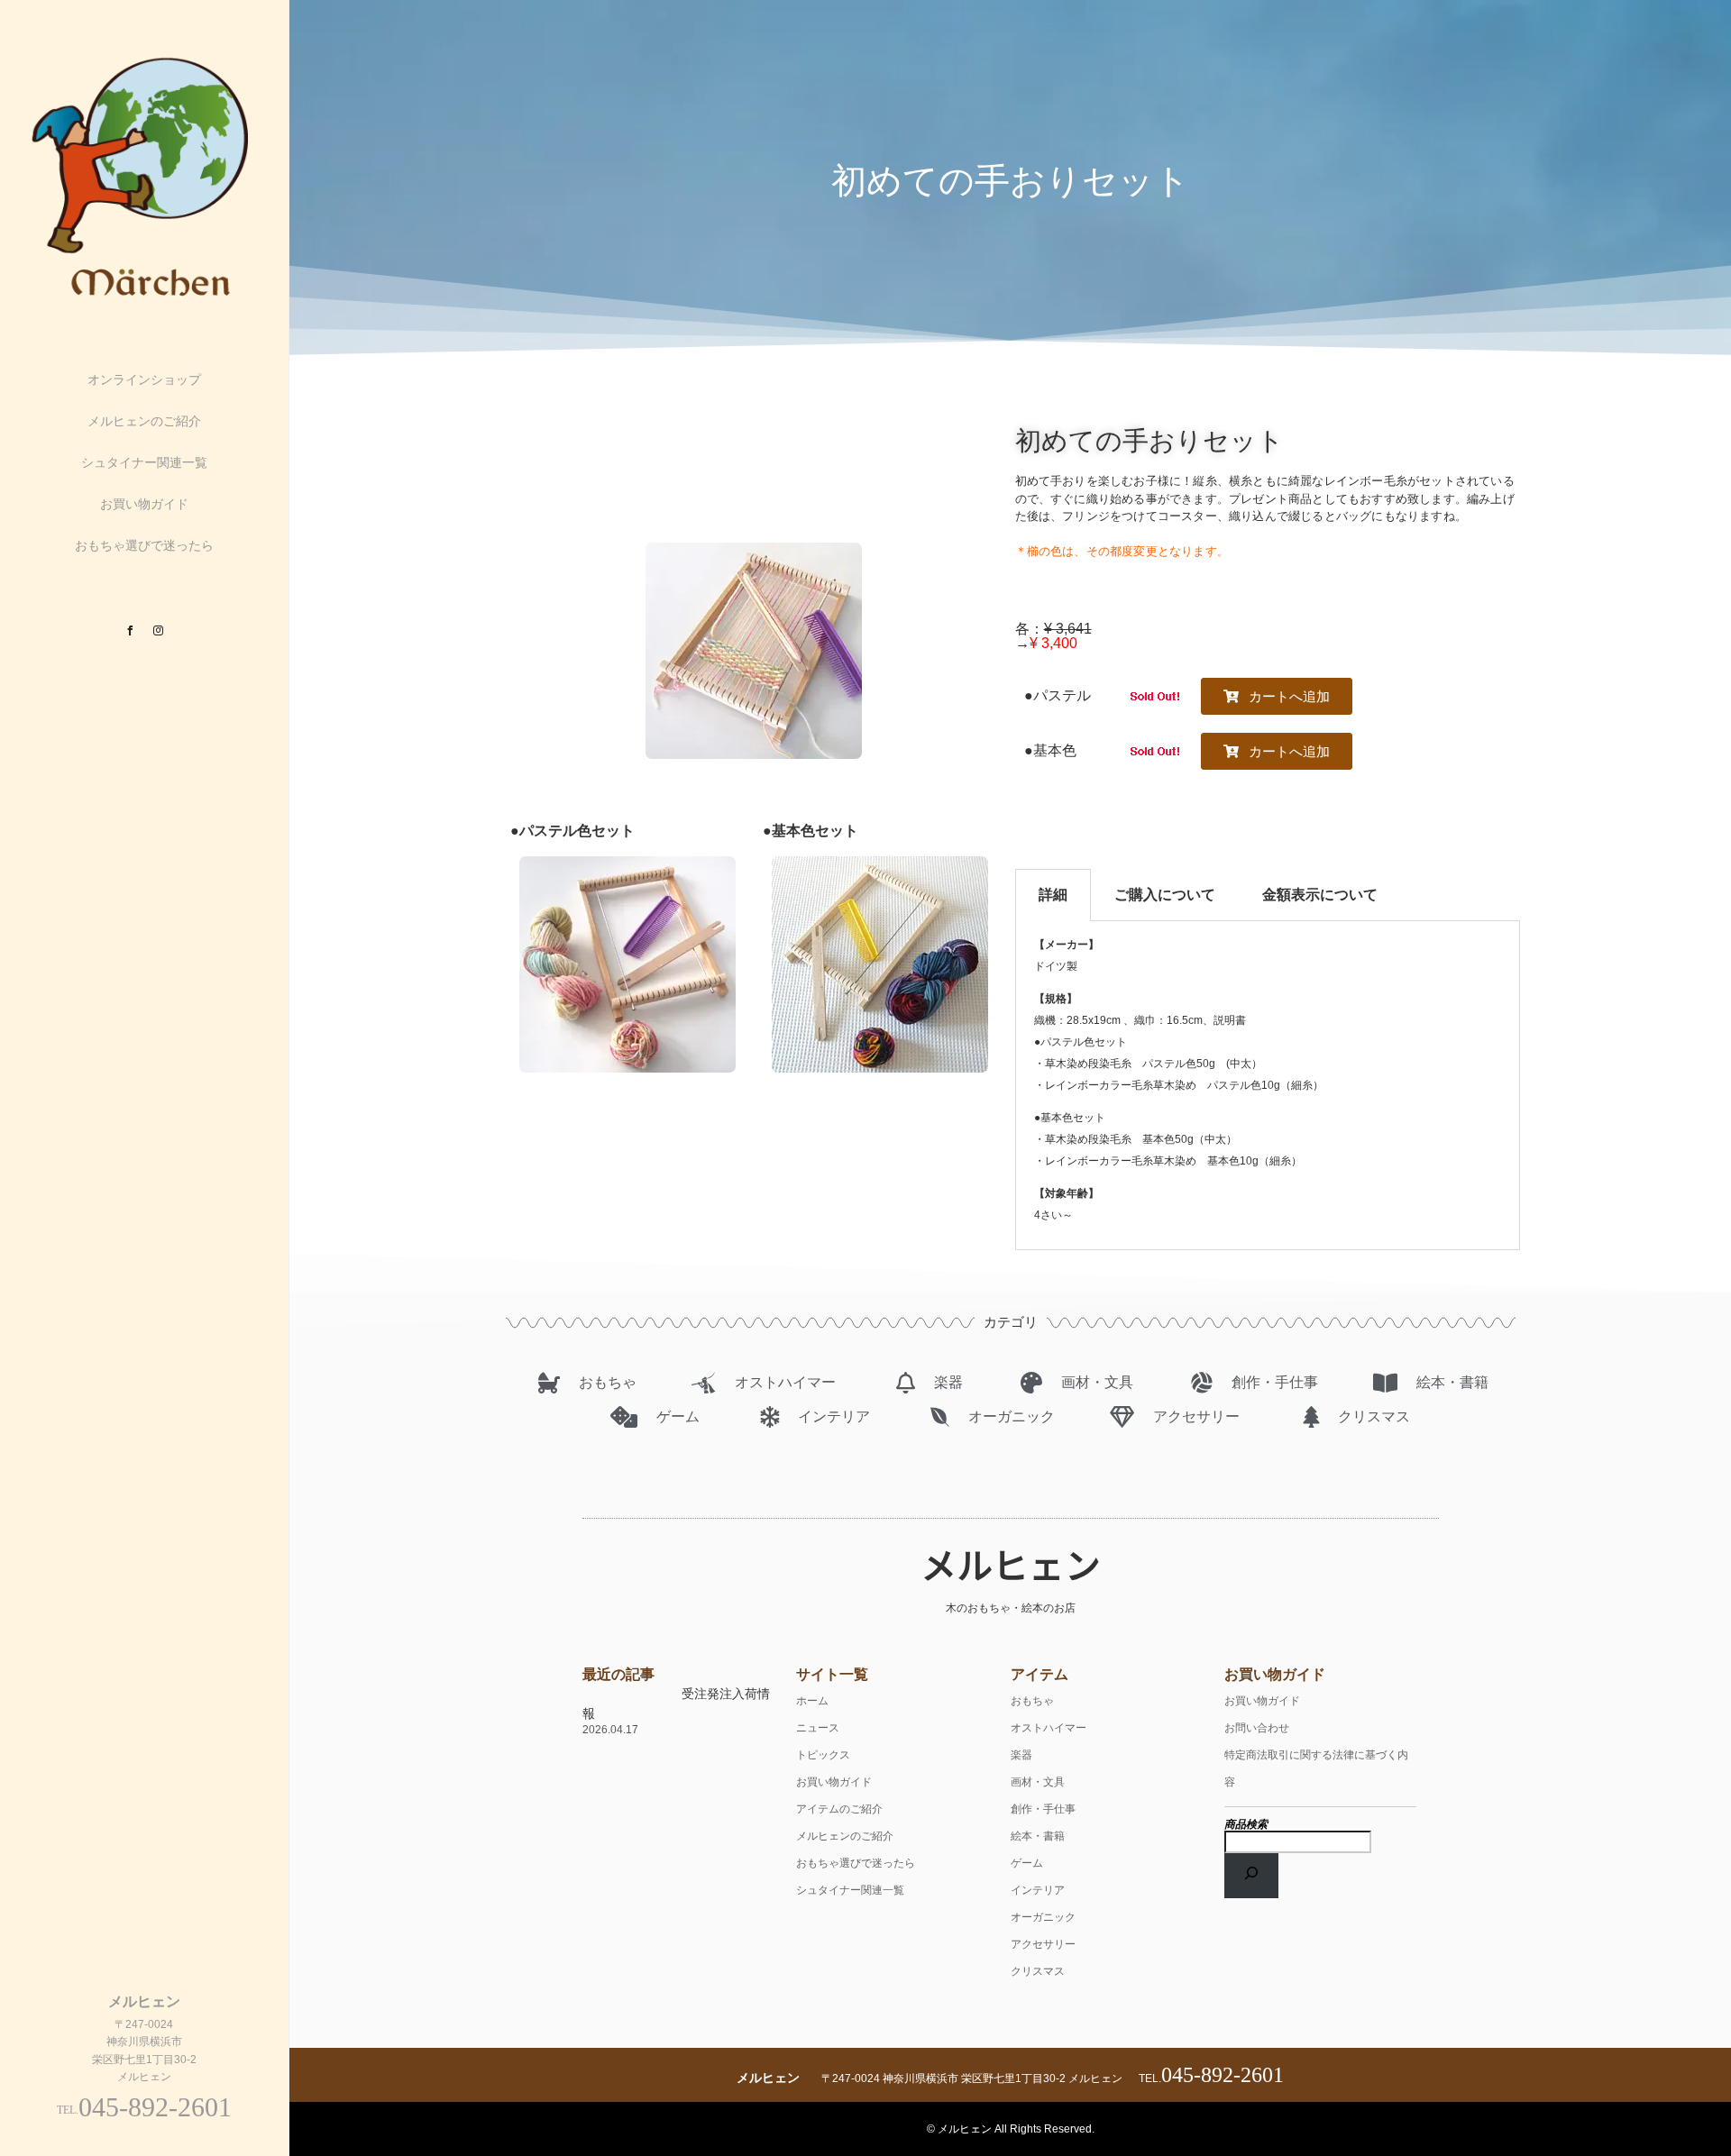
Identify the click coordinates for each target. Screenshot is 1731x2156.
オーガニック (1043, 1917)
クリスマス (1038, 1971)
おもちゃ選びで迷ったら (144, 545)
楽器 (1021, 1755)
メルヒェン (1011, 1564)
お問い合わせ (1257, 1728)
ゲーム (1027, 1863)
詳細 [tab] (1053, 895)
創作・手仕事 (1043, 1809)
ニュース (818, 1728)
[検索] (1251, 1876)
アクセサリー (1043, 1944)
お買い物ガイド (144, 504)
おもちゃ (1032, 1701)
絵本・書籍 (1038, 1836)
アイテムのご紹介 (839, 1809)
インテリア (1038, 1890)
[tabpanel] (1268, 1086)
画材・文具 (1038, 1782)
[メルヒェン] (144, 297)
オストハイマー (1049, 1728)
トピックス (823, 1755)
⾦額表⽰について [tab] (1320, 895)
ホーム (812, 1701)
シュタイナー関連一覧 (144, 462)
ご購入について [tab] (1165, 895)
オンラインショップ (144, 379)
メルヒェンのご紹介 (144, 421)
